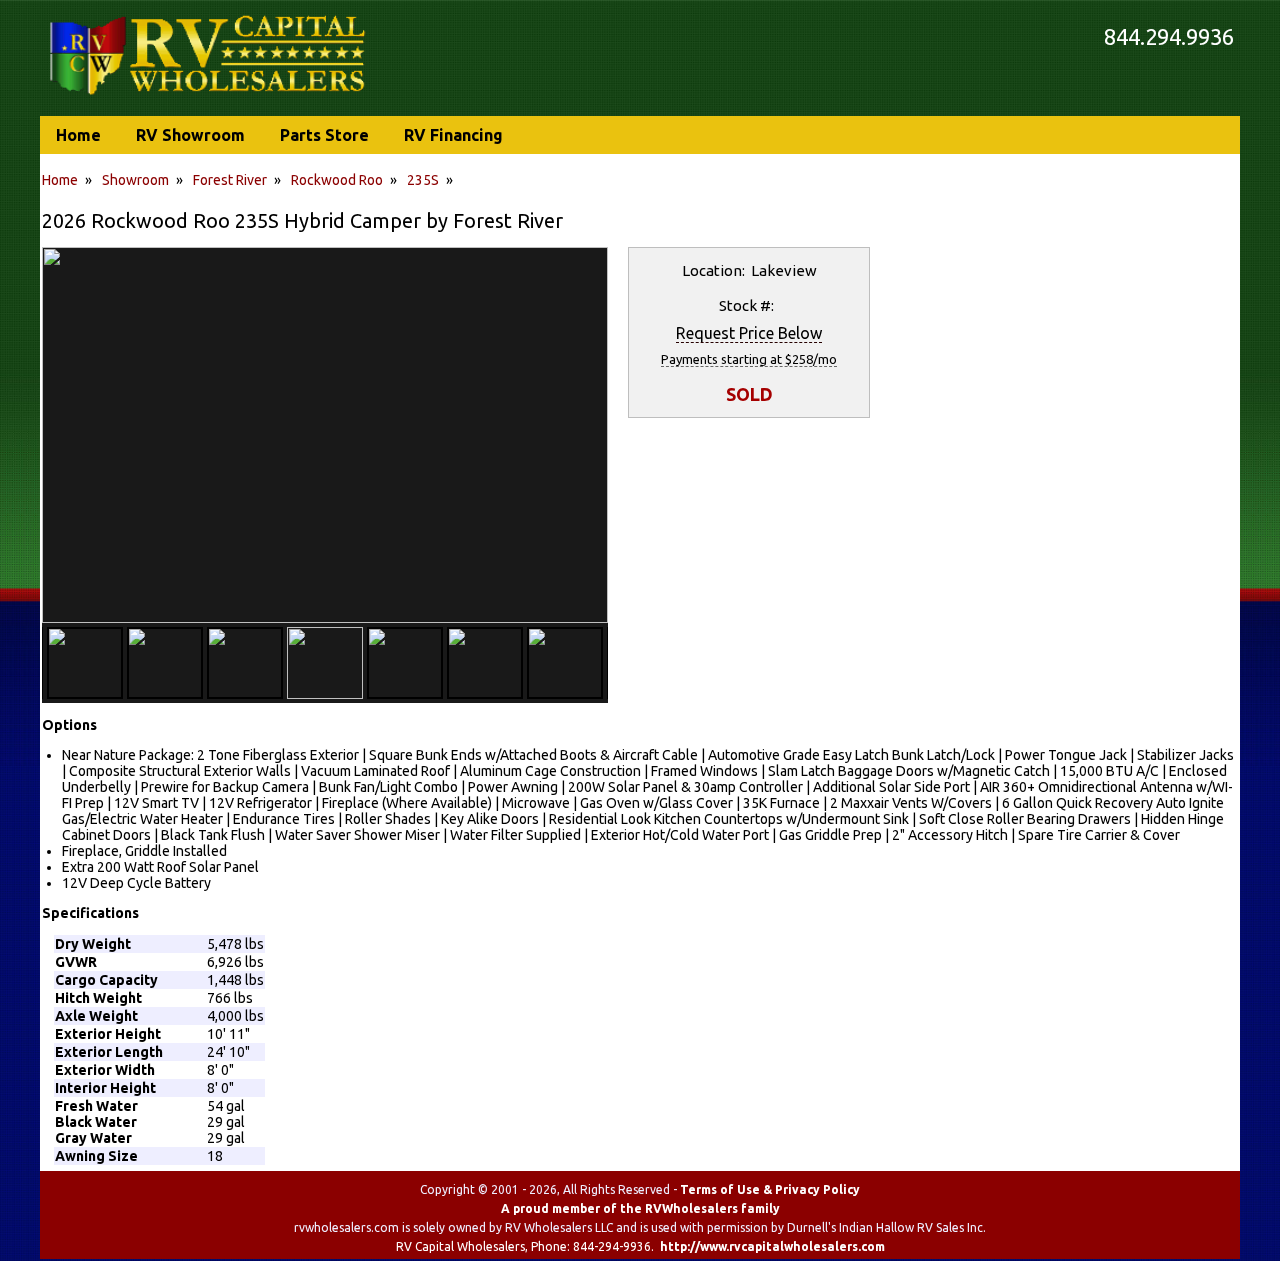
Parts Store (324, 135)
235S (423, 180)
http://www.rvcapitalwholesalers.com (772, 1246)
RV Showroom (190, 135)
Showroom (135, 180)
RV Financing (453, 135)
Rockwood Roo (337, 180)
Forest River (230, 180)
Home (60, 180)
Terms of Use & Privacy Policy (770, 1189)
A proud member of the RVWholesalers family (640, 1208)
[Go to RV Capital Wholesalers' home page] (209, 96)
